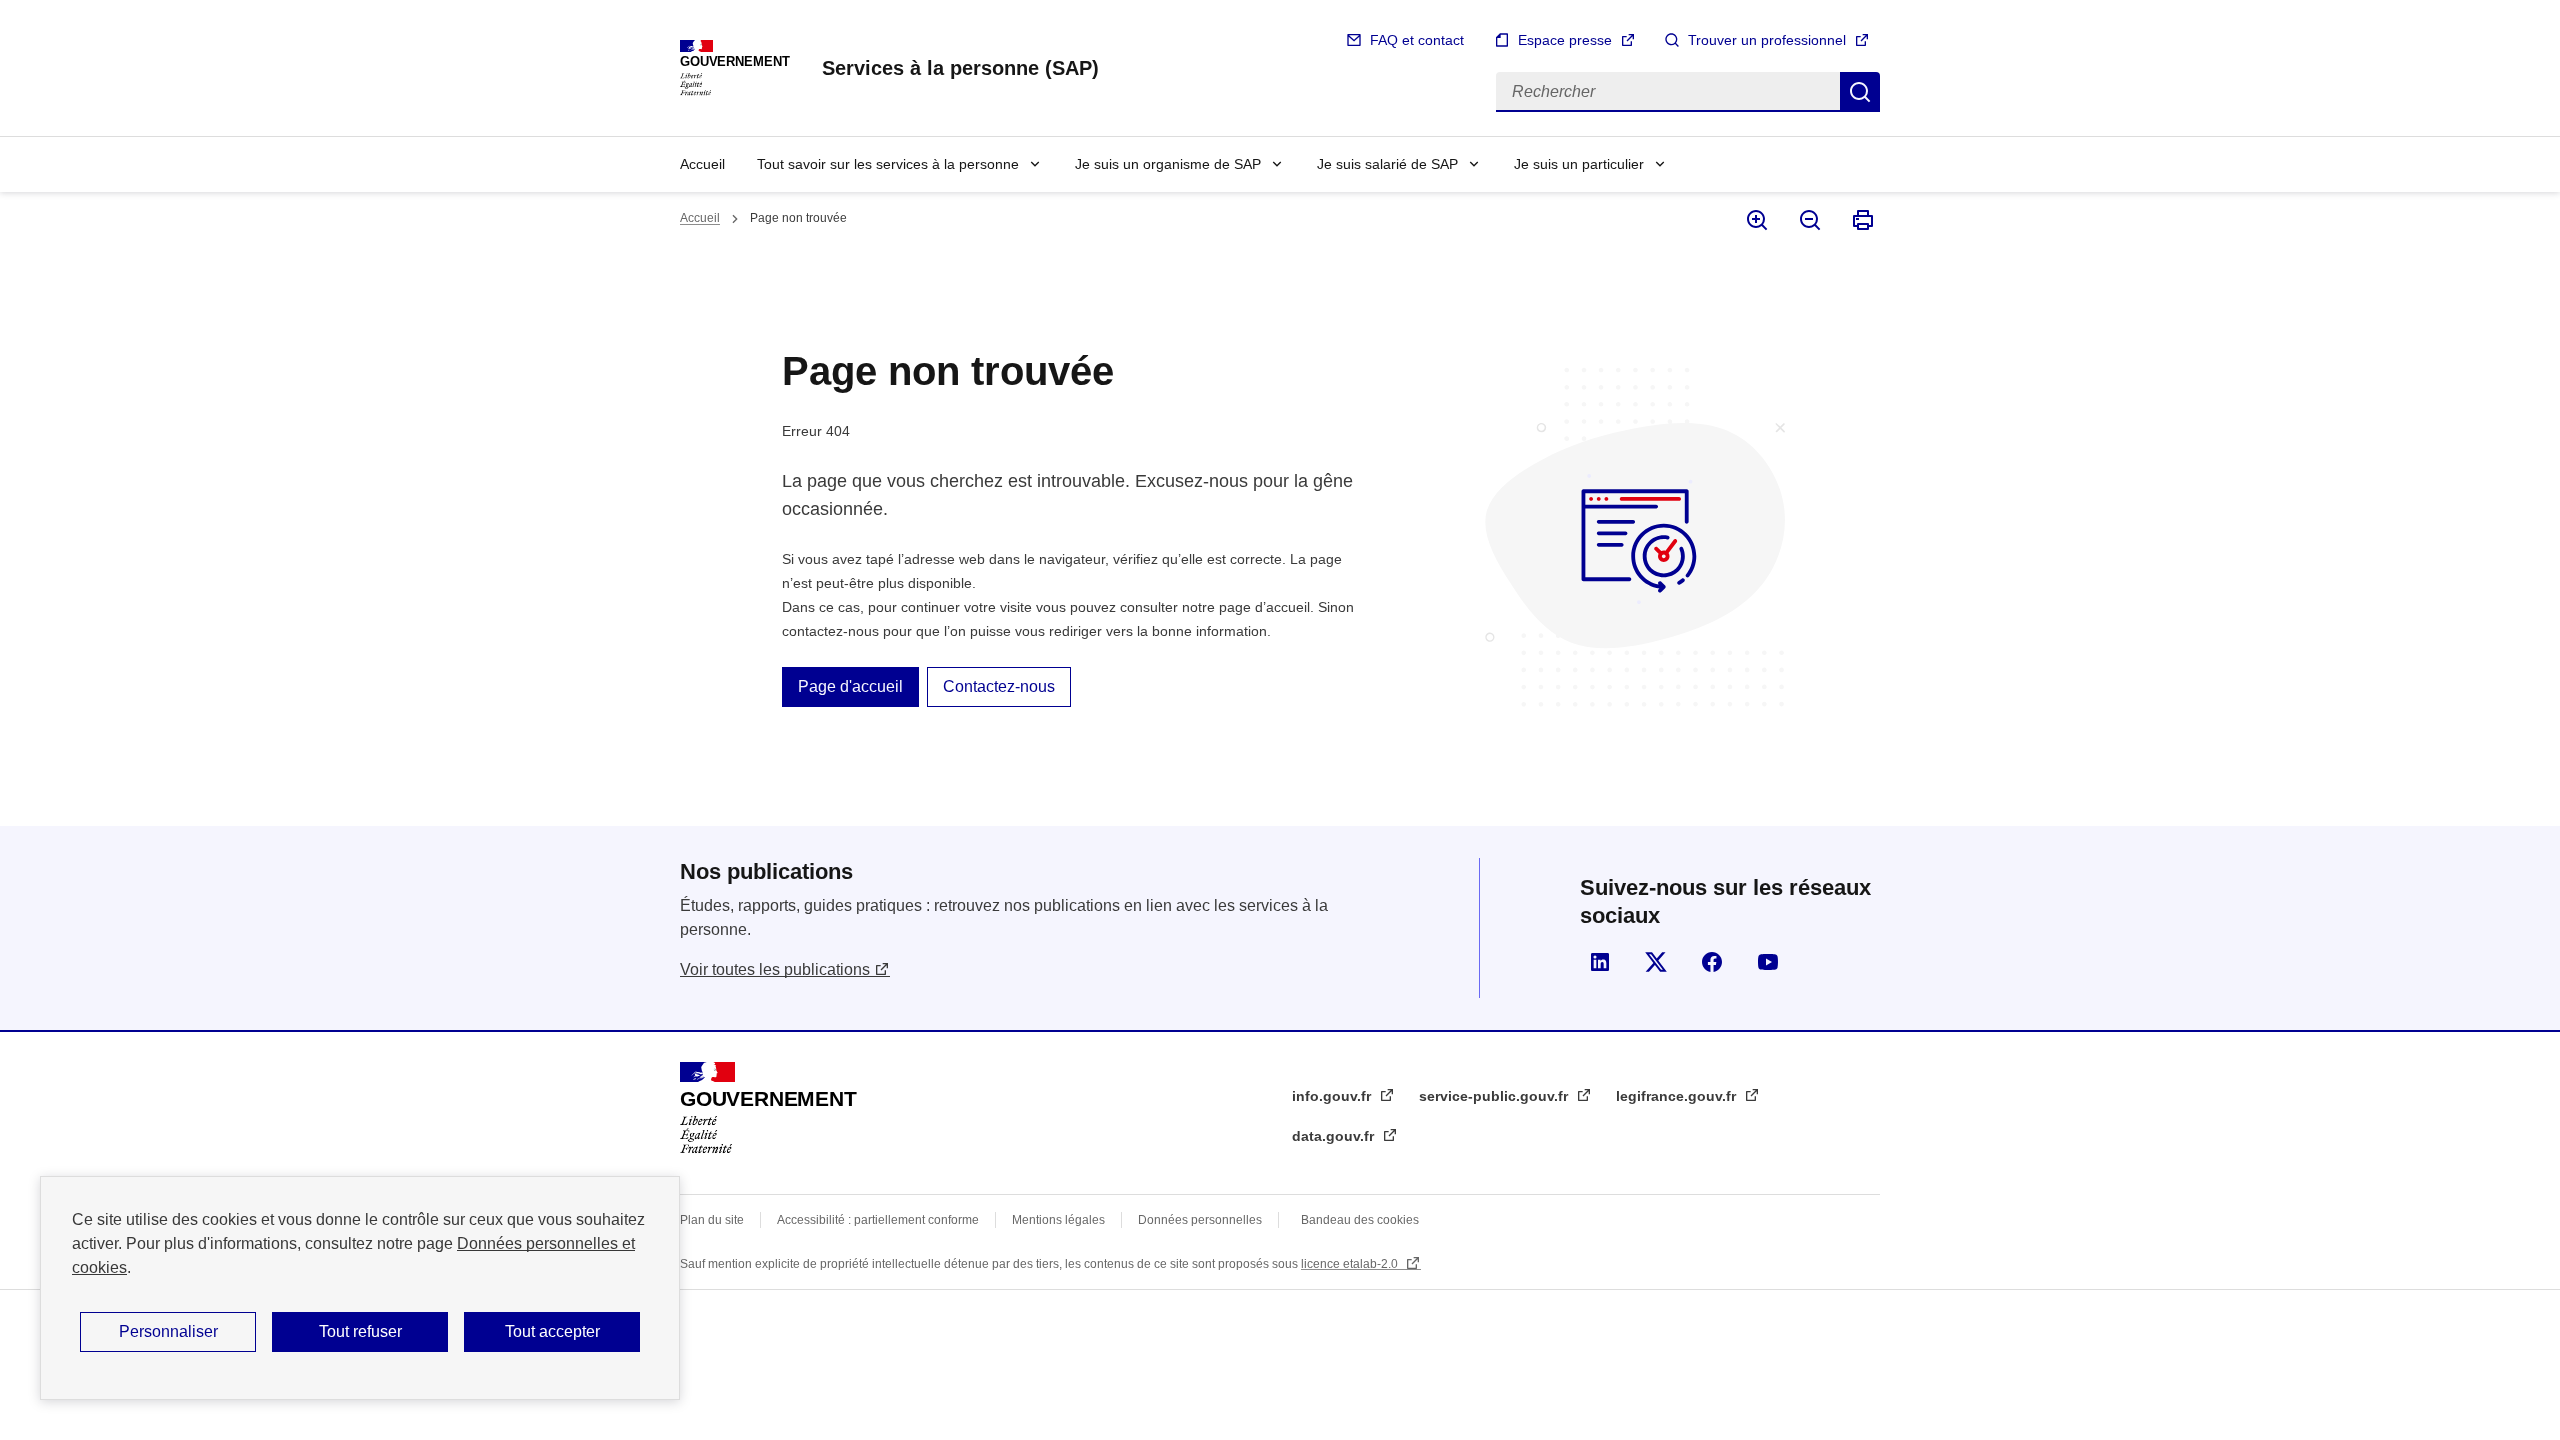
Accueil (702, 164)
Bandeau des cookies (1360, 1220)
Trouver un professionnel (1767, 40)
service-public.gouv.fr (1495, 1096)
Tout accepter (552, 1331)
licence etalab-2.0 (1351, 1264)
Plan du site (712, 1220)
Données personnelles (1200, 1220)
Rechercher (1860, 92)
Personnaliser (168, 1331)
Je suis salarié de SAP (1387, 164)
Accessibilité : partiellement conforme (878, 1220)
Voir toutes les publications (775, 969)
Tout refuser (360, 1331)
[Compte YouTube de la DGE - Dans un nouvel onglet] (1768, 962)
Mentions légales (1058, 1220)
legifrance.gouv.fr (1678, 1096)
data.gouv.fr (1335, 1136)
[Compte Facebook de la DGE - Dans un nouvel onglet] (1712, 962)
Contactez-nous (999, 686)
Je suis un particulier (1579, 164)
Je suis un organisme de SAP (1168, 164)
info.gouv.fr (1333, 1096)
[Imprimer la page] (1861, 220)
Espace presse (1565, 40)
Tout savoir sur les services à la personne (888, 164)
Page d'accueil (850, 686)
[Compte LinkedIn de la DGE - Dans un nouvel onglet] (1600, 962)
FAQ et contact (1417, 40)
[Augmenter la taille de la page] (1755, 220)
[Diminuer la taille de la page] (1808, 220)
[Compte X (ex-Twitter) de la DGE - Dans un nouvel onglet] (1656, 962)
